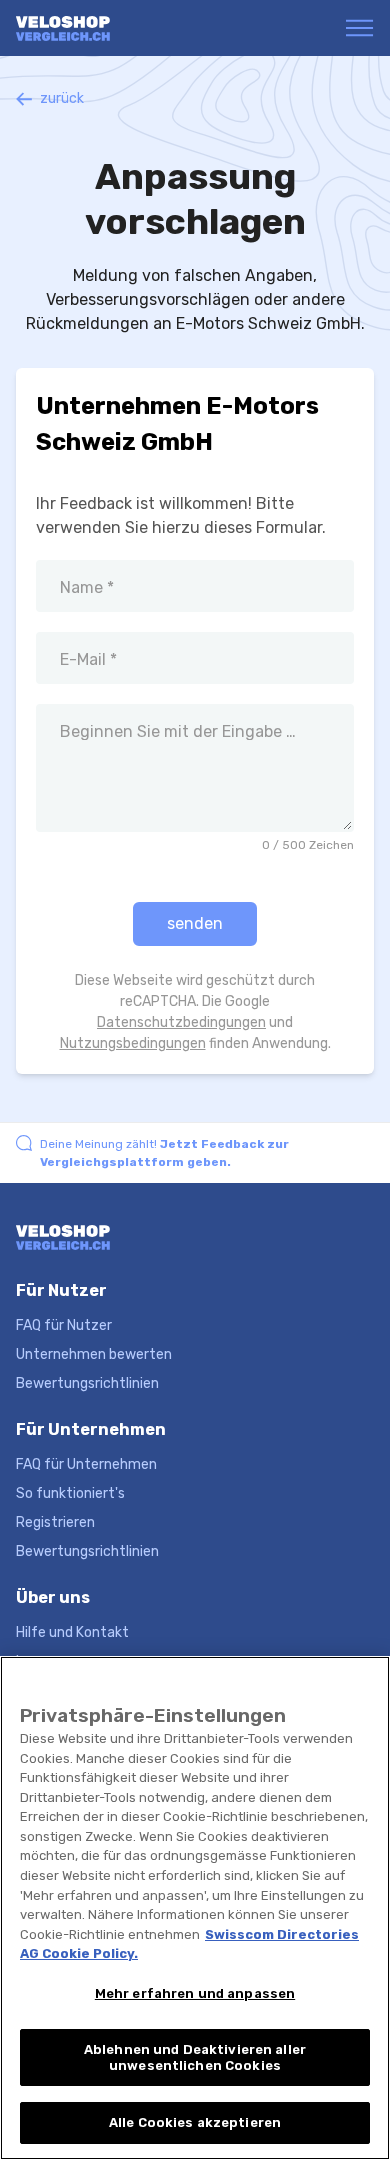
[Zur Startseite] (93, 28)
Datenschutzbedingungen (181, 1022)
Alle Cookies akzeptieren (195, 2122)
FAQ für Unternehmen (86, 1464)
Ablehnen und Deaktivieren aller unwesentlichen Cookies (195, 2057)
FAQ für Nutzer (64, 1325)
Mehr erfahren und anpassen (195, 1993)
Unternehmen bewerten (94, 1354)
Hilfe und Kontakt (72, 1632)
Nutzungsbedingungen (133, 1043)
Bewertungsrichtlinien (87, 1383)
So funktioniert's (70, 1493)
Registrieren (55, 1522)
